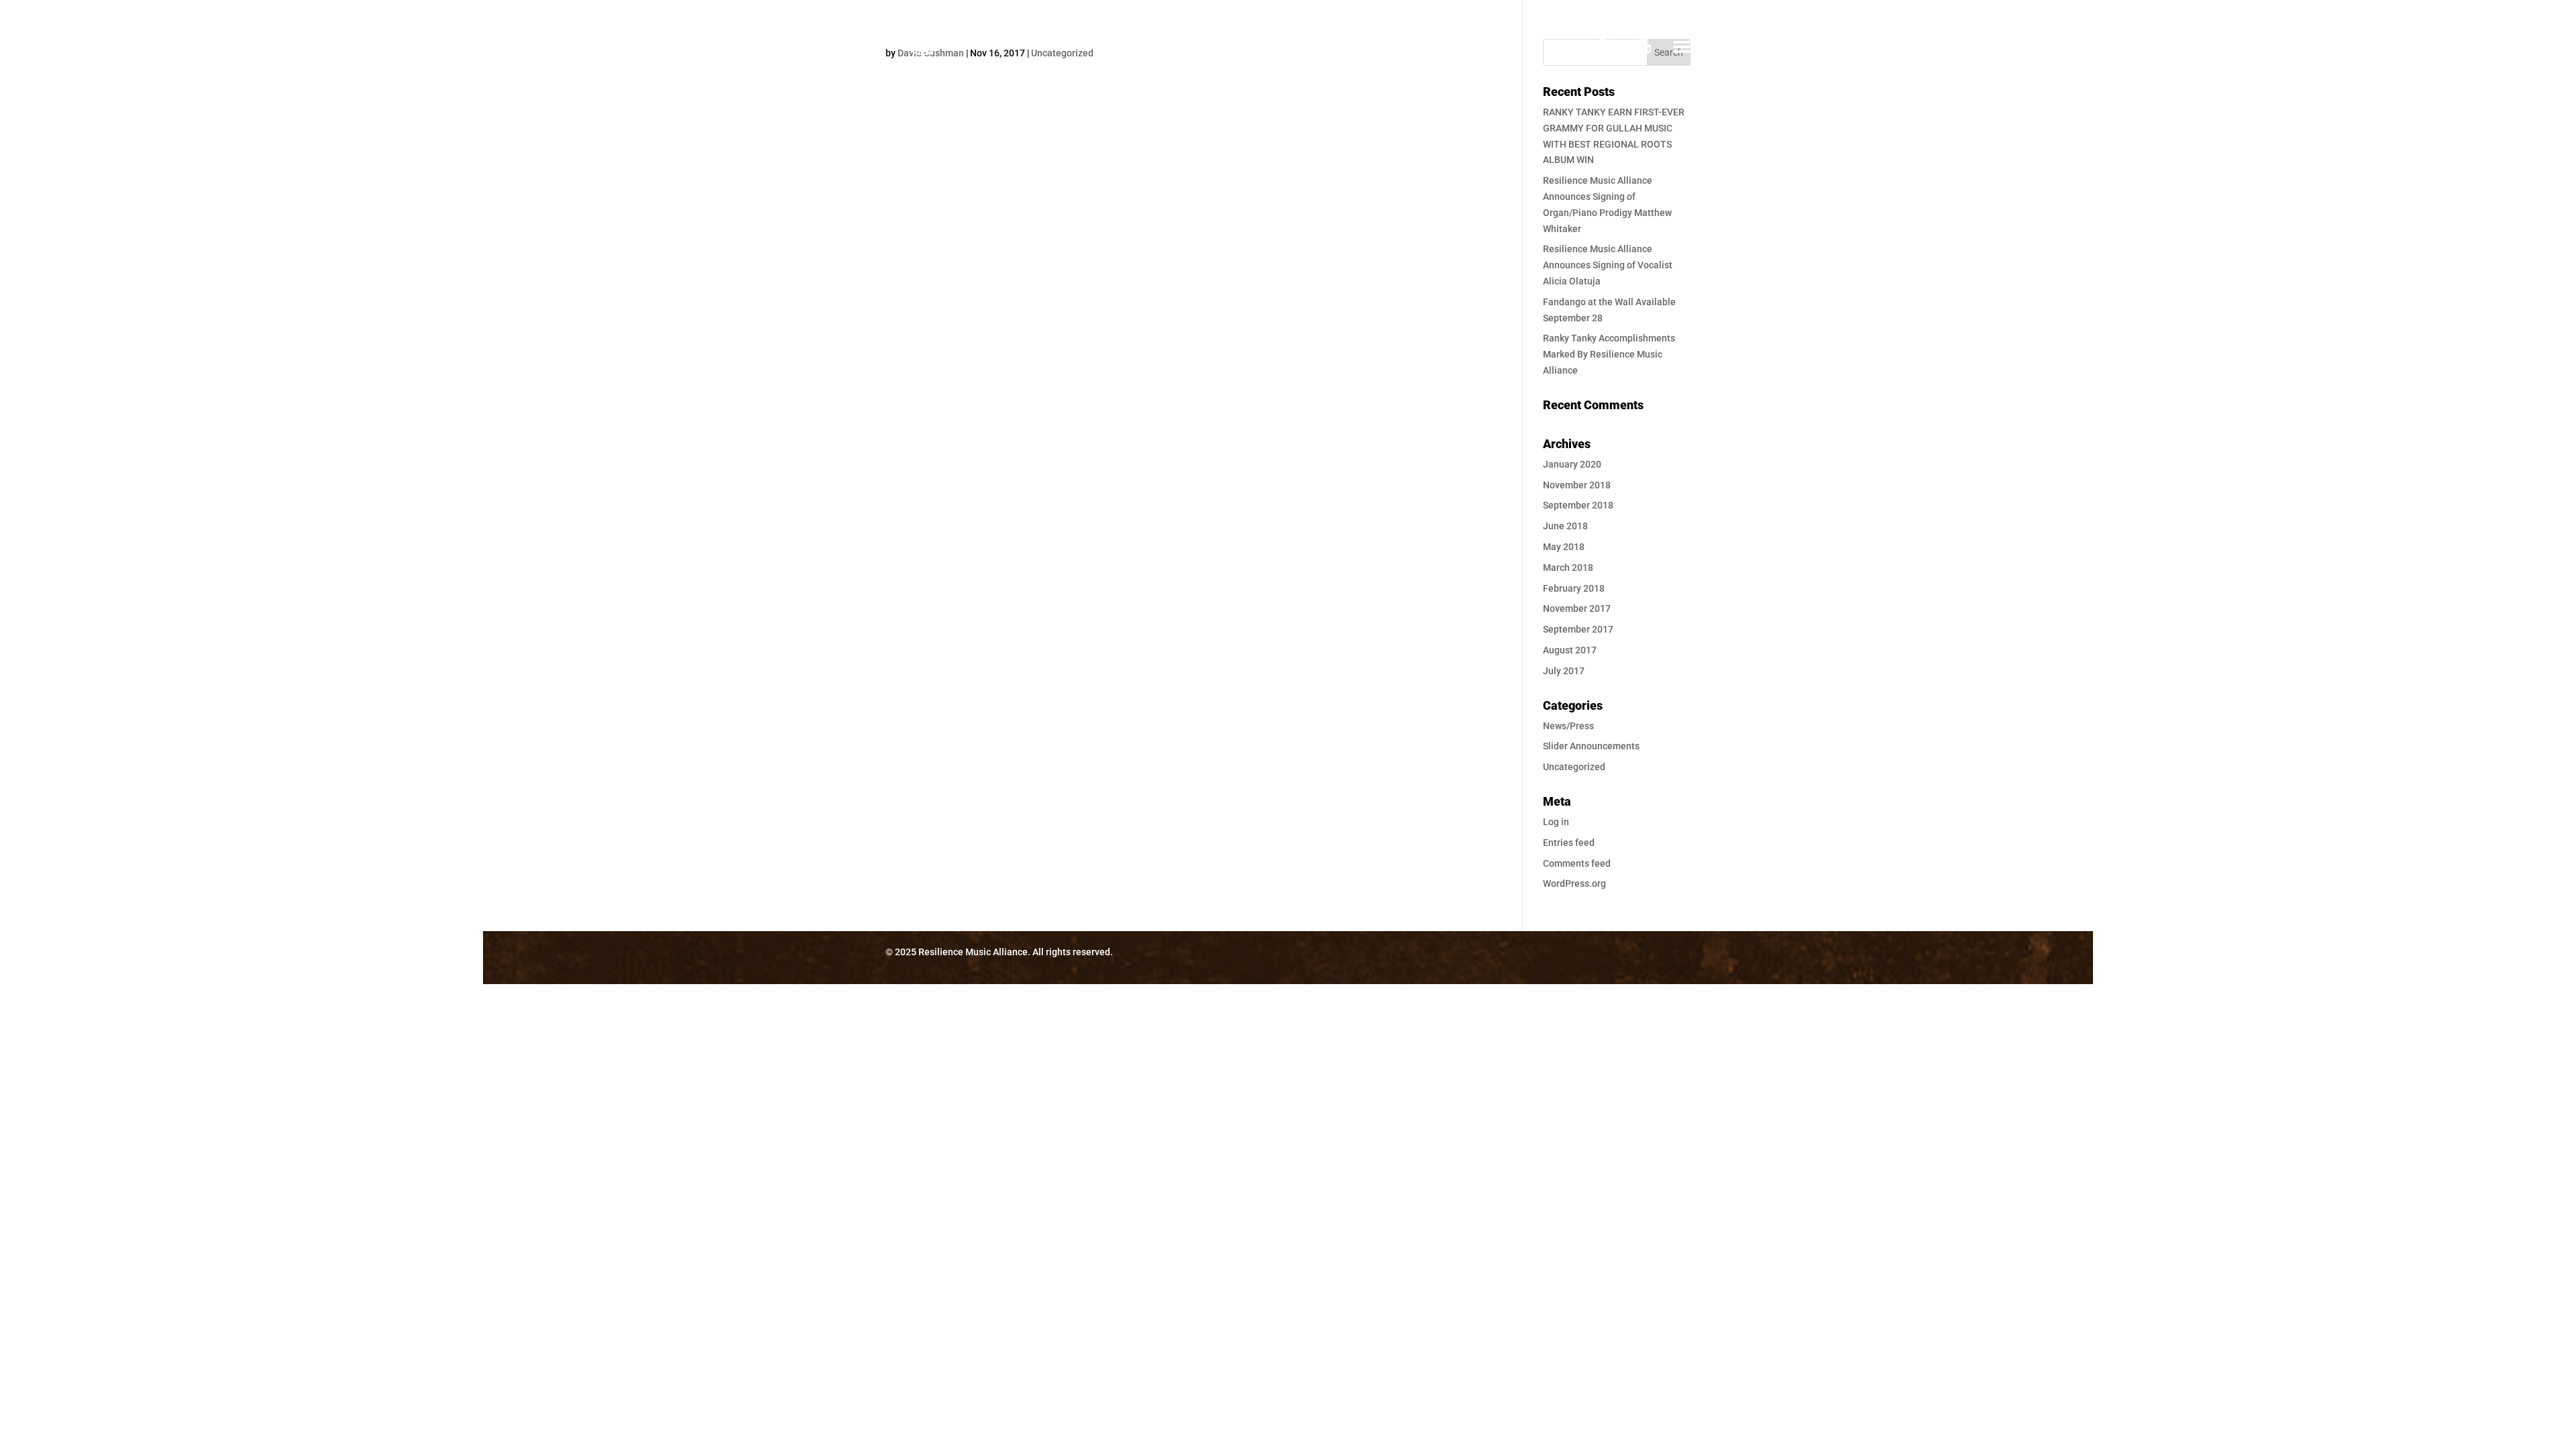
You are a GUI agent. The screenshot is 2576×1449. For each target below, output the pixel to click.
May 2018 (1564, 547)
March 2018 (1568, 568)
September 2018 (1578, 505)
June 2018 (1565, 526)
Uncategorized (1574, 767)
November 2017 (1577, 608)
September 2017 (1578, 629)
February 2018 (1574, 588)
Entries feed (1569, 843)
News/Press (1568, 726)
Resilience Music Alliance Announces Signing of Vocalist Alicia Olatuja (1608, 265)
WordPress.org (1574, 883)
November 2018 (1577, 485)
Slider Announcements (1591, 746)
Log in (1556, 822)
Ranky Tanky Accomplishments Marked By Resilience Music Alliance (1609, 354)
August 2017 (1570, 650)
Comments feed (1577, 863)
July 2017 (1564, 671)
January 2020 (1572, 464)
